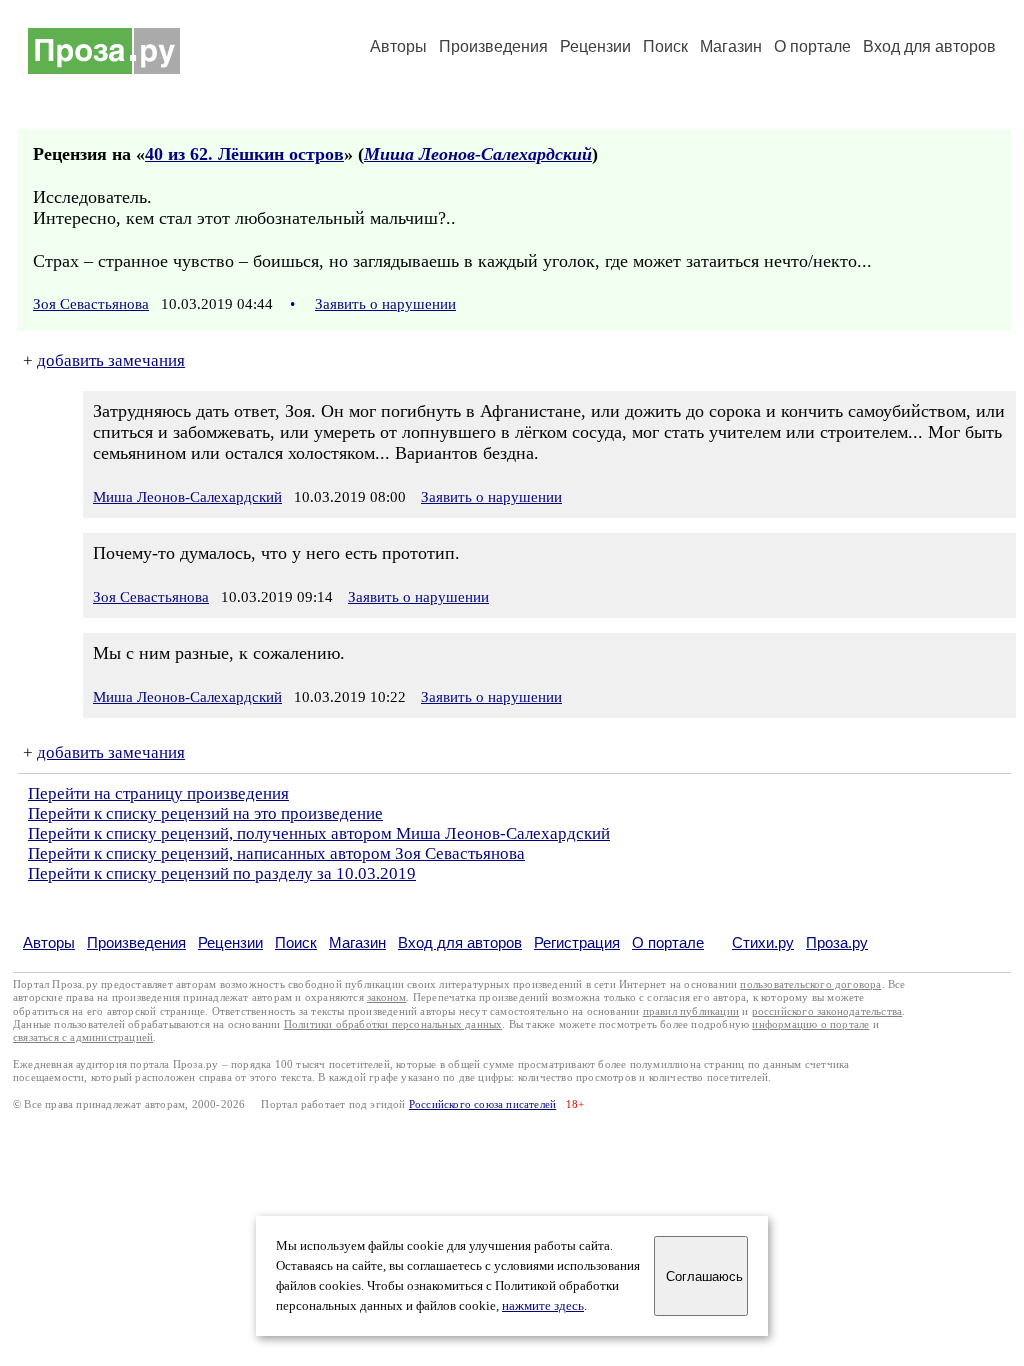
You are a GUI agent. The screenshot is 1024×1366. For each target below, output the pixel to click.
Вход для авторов (929, 46)
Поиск (665, 46)
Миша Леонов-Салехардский (478, 154)
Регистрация (577, 942)
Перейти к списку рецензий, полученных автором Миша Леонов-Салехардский (319, 833)
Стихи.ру (763, 942)
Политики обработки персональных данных (393, 1024)
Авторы (398, 46)
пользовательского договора (810, 984)
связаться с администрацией (83, 1037)
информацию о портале (810, 1024)
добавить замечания (111, 360)
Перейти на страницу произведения (158, 793)
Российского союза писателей (482, 1104)
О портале (668, 942)
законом (386, 997)
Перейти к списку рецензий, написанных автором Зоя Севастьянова (276, 853)
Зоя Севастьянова (91, 304)
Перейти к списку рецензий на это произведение (205, 813)
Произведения (493, 46)
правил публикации (691, 1011)
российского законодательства (827, 1011)
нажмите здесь (543, 1306)
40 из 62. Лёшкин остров (244, 154)
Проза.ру (837, 942)
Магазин (731, 46)
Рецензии (595, 46)
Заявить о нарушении (385, 304)
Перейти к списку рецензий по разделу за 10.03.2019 (222, 873)
